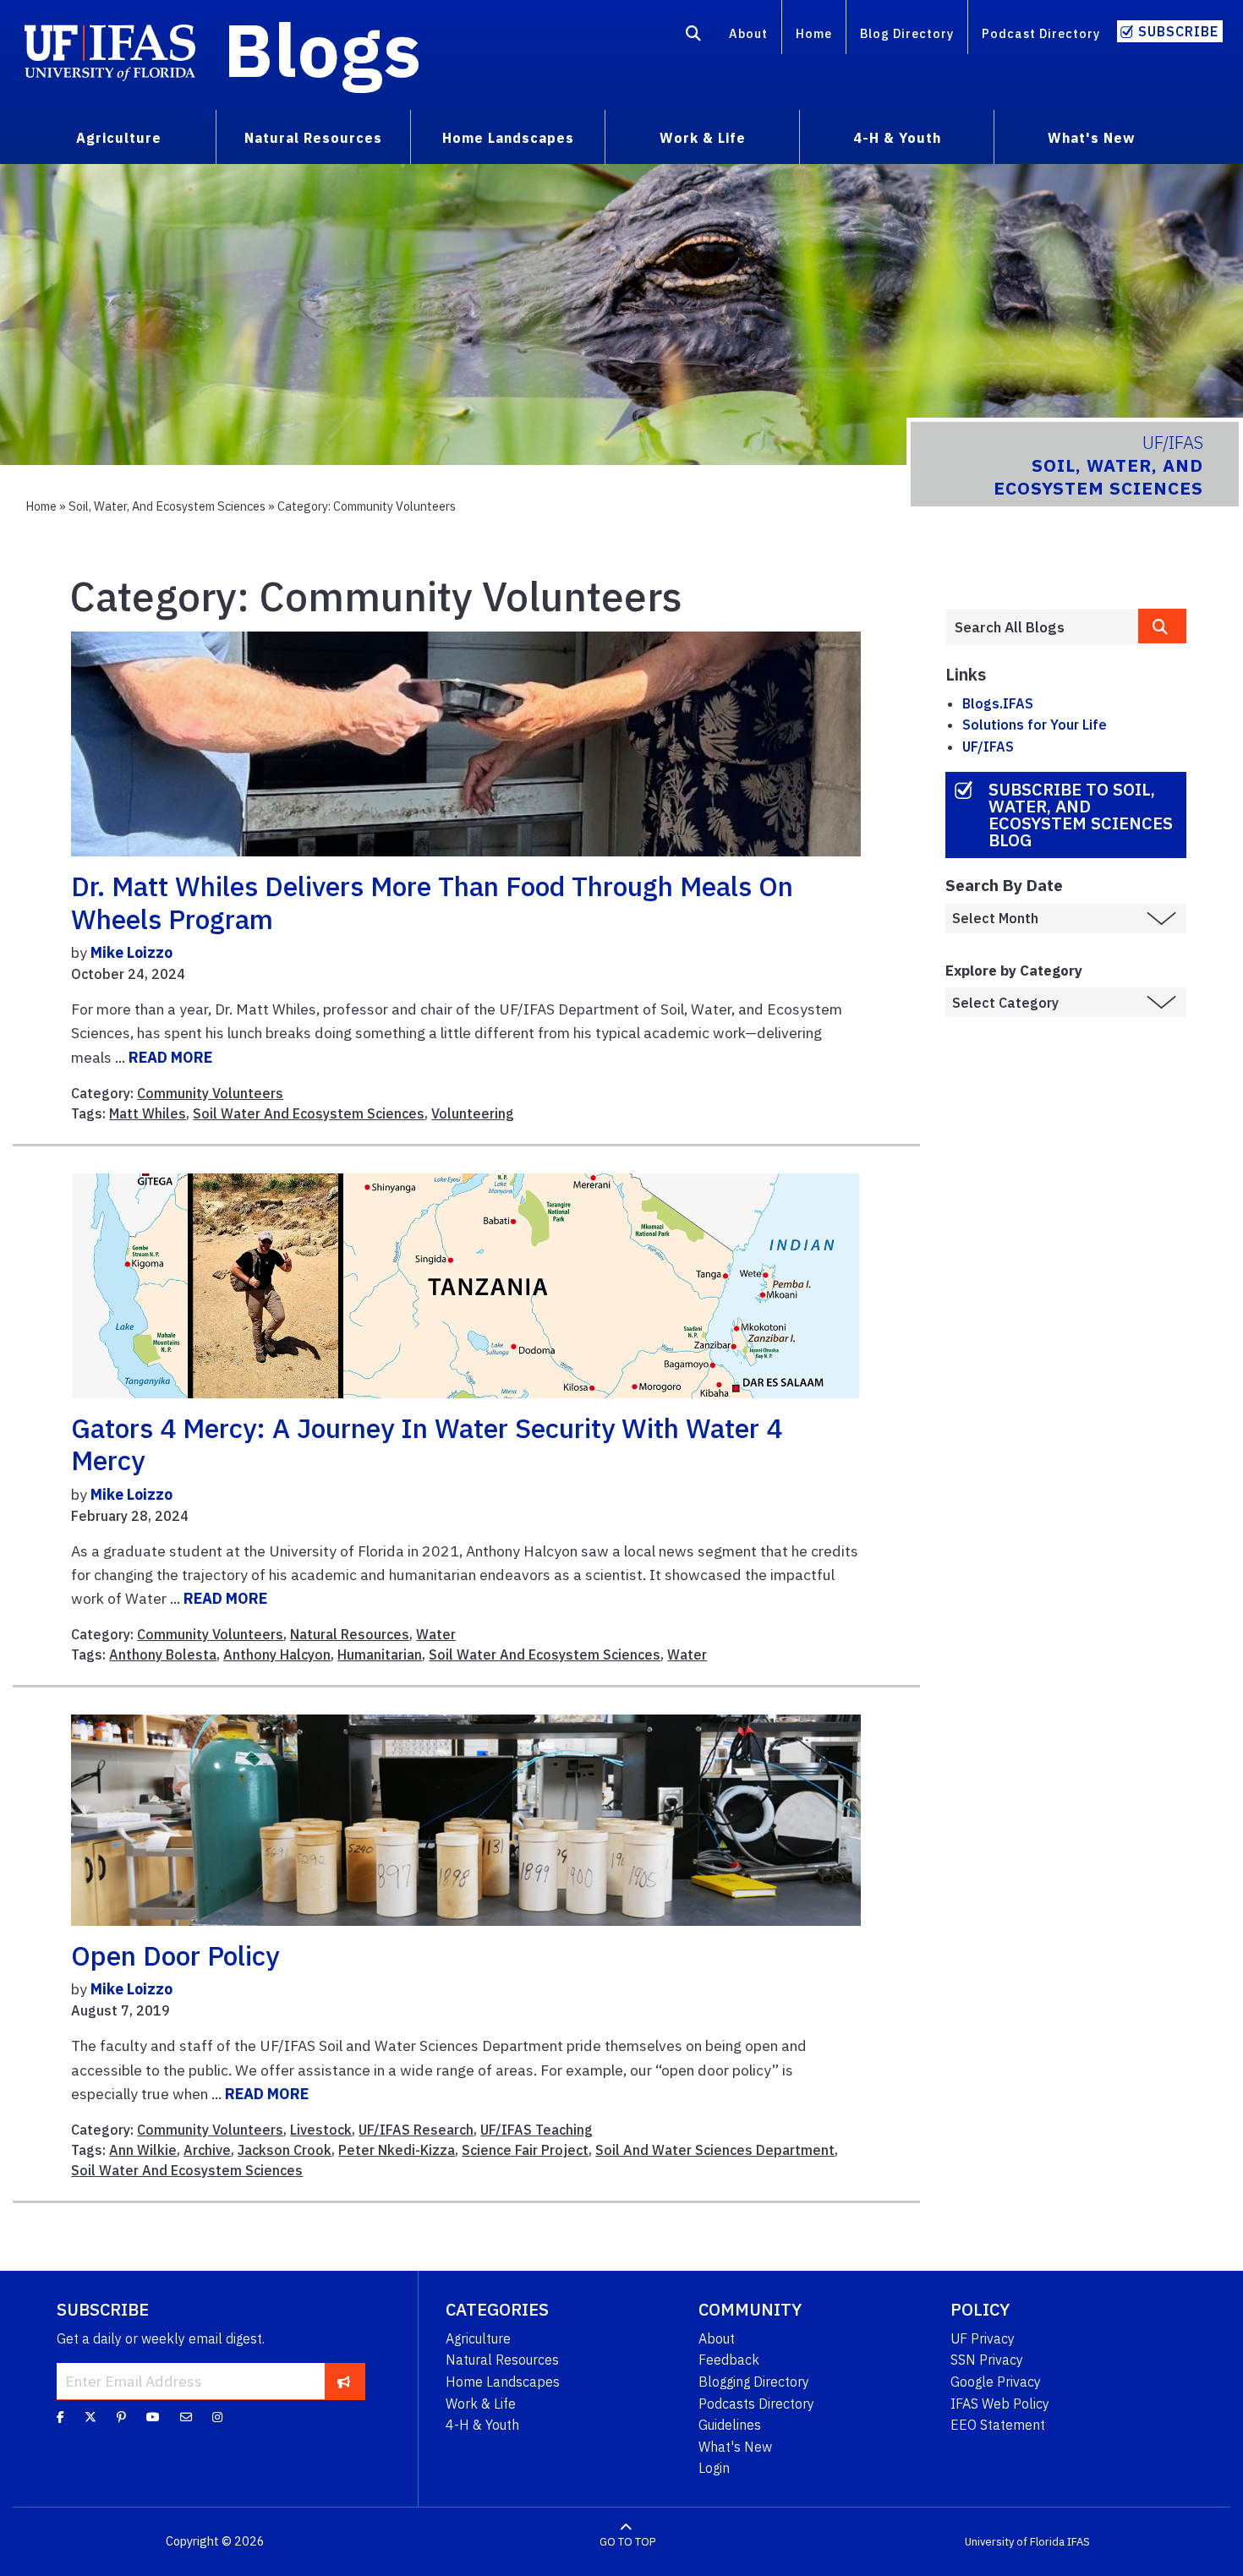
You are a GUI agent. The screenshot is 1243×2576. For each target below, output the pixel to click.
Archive (207, 2150)
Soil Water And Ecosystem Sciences (309, 1113)
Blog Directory (907, 33)
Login (714, 2468)
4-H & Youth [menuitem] (897, 138)
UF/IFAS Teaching (537, 2130)
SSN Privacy (987, 2360)
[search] (1162, 626)
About (748, 33)
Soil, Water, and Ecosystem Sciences (167, 506)
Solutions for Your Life (1035, 725)
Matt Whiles (148, 1113)
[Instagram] (217, 2417)
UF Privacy (983, 2338)
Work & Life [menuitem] (703, 138)
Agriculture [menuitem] (119, 138)
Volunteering (473, 1113)
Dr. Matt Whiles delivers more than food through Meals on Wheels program (432, 902)
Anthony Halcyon (277, 1654)
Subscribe (1178, 31)
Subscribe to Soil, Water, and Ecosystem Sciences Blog (1081, 815)
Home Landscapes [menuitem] (508, 138)
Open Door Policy (175, 1955)
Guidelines (730, 2425)
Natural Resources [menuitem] (313, 138)
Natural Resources (350, 1634)
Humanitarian (380, 1654)
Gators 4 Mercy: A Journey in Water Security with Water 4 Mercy (427, 1444)
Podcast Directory (1041, 33)
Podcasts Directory (756, 2404)
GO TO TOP (627, 2542)
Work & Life (481, 2404)
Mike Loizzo (131, 952)
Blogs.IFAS (998, 703)
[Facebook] (60, 2417)
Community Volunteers (210, 1093)
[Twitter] (90, 2417)
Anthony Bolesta (163, 1654)
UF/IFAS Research (416, 2130)
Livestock (321, 2130)
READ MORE (170, 1057)
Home (814, 33)
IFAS (1079, 2542)
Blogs (323, 49)
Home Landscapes (503, 2382)
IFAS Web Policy (1000, 2404)
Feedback (729, 2360)
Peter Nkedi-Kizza (397, 2150)
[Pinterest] (121, 2417)
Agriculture (478, 2338)
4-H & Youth (482, 2425)
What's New (735, 2447)
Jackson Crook (285, 2150)
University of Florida (1015, 2542)
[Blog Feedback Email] (186, 2417)
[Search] (694, 36)
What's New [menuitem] (1091, 138)
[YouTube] (153, 2417)
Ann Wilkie (143, 2150)
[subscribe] (344, 2381)
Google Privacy (996, 2382)
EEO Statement (998, 2425)
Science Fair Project (525, 2150)
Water (436, 1634)
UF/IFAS (988, 747)
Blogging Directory (754, 2382)
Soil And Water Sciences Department (715, 2150)
